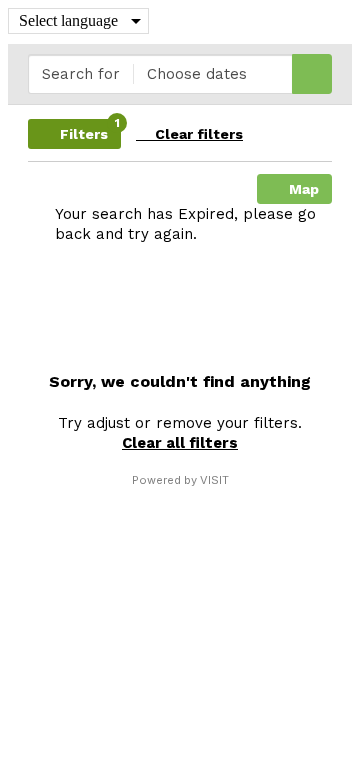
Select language (68, 20)
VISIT (214, 480)
